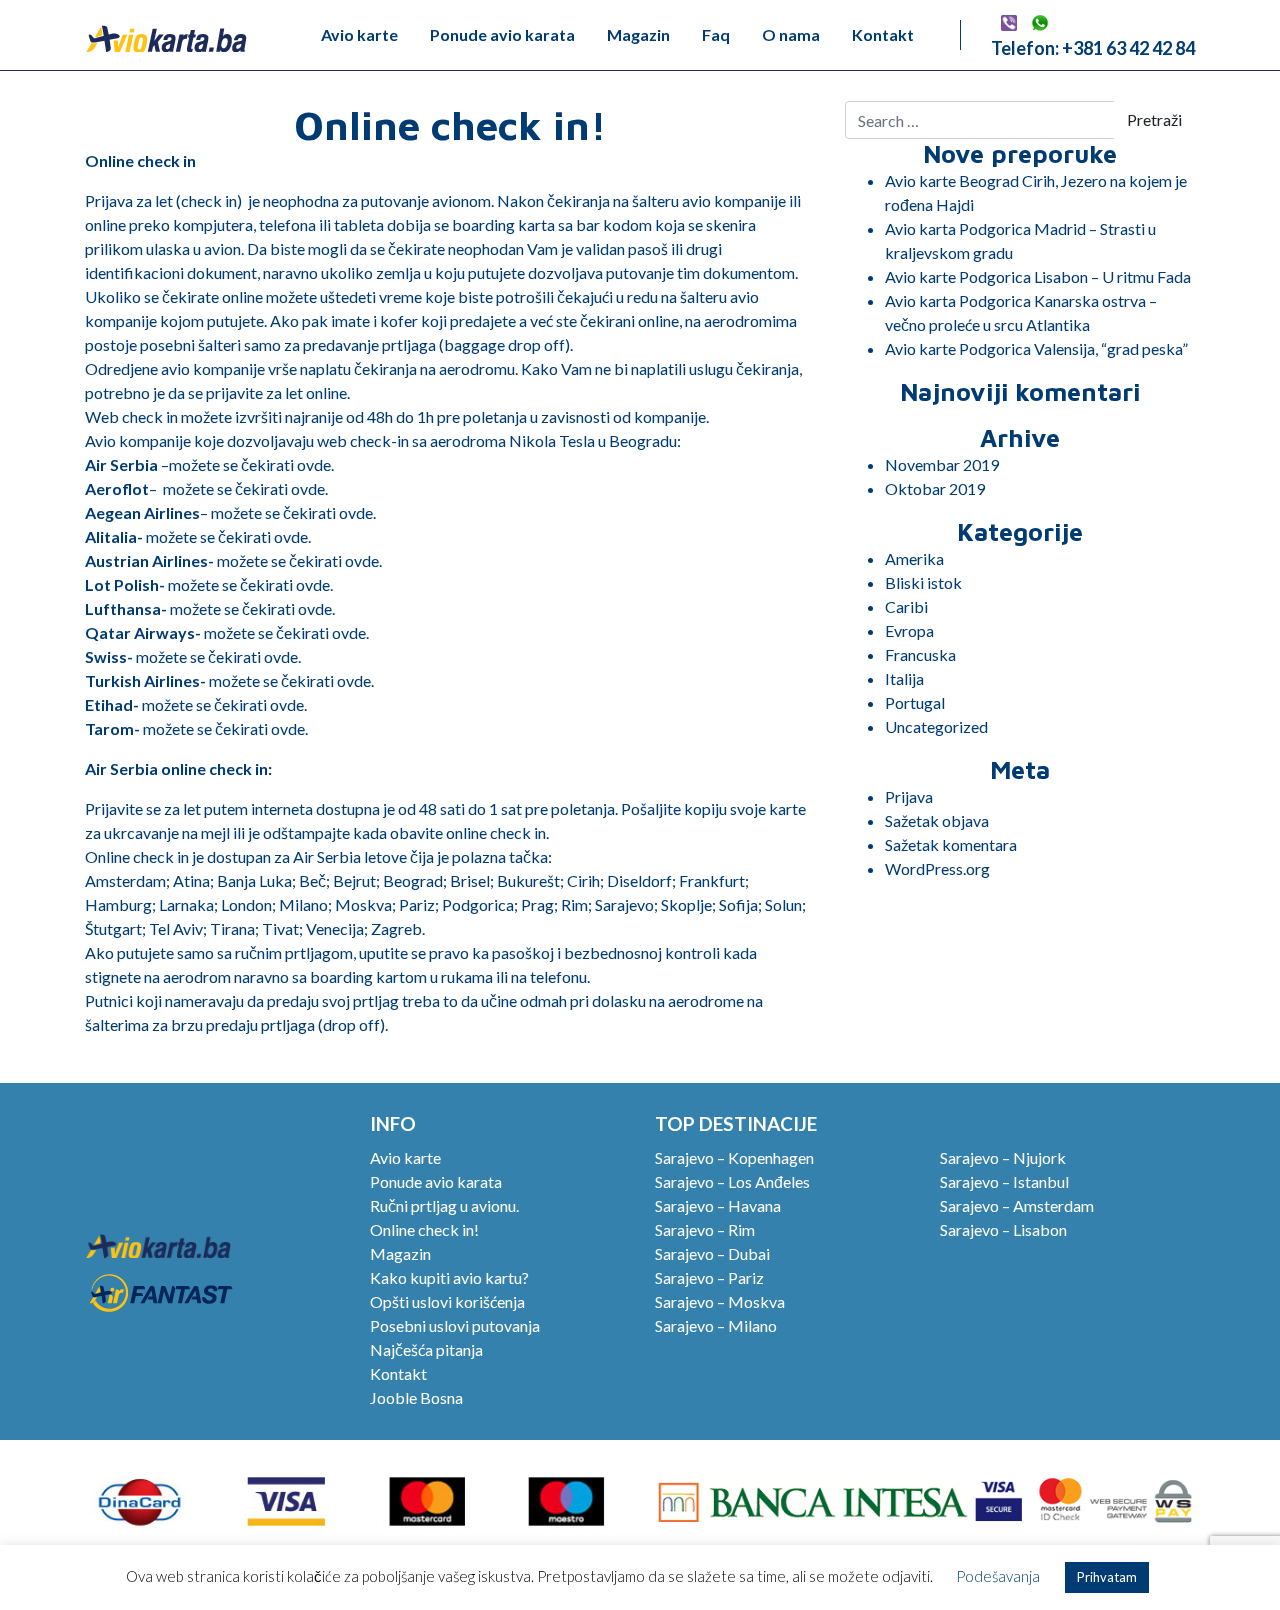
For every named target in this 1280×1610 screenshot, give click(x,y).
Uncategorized (936, 726)
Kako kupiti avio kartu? (449, 1277)
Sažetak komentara (951, 844)
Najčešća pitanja (426, 1349)
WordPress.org (937, 868)
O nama (791, 34)
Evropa (909, 630)
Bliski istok (923, 582)
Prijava (909, 796)
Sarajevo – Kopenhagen (734, 1157)
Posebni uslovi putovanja (455, 1325)
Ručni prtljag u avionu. (444, 1205)
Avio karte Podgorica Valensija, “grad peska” (1036, 348)
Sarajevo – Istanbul (1004, 1181)
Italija (904, 678)
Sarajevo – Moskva (720, 1301)
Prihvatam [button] (1107, 1577)
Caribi (906, 606)
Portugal (915, 702)
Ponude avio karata (502, 34)
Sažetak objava (937, 820)
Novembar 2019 (942, 464)
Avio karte (359, 34)
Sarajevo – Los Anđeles (732, 1181)
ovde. (289, 728)
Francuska (920, 654)
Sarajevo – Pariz (709, 1277)
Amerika (914, 558)
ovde (314, 464)
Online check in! (424, 1229)
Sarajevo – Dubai (712, 1253)
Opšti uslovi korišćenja (447, 1301)
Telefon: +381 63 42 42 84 (1093, 48)
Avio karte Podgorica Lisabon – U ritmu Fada (1038, 276)
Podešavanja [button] (998, 1576)
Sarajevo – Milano (716, 1325)
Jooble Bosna (416, 1397)
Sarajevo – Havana (718, 1205)
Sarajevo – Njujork (1003, 1157)
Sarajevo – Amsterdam (1017, 1205)
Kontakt (883, 34)
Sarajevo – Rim (705, 1229)
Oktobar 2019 (935, 488)
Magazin (638, 34)
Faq (716, 34)
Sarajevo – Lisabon (1003, 1229)
